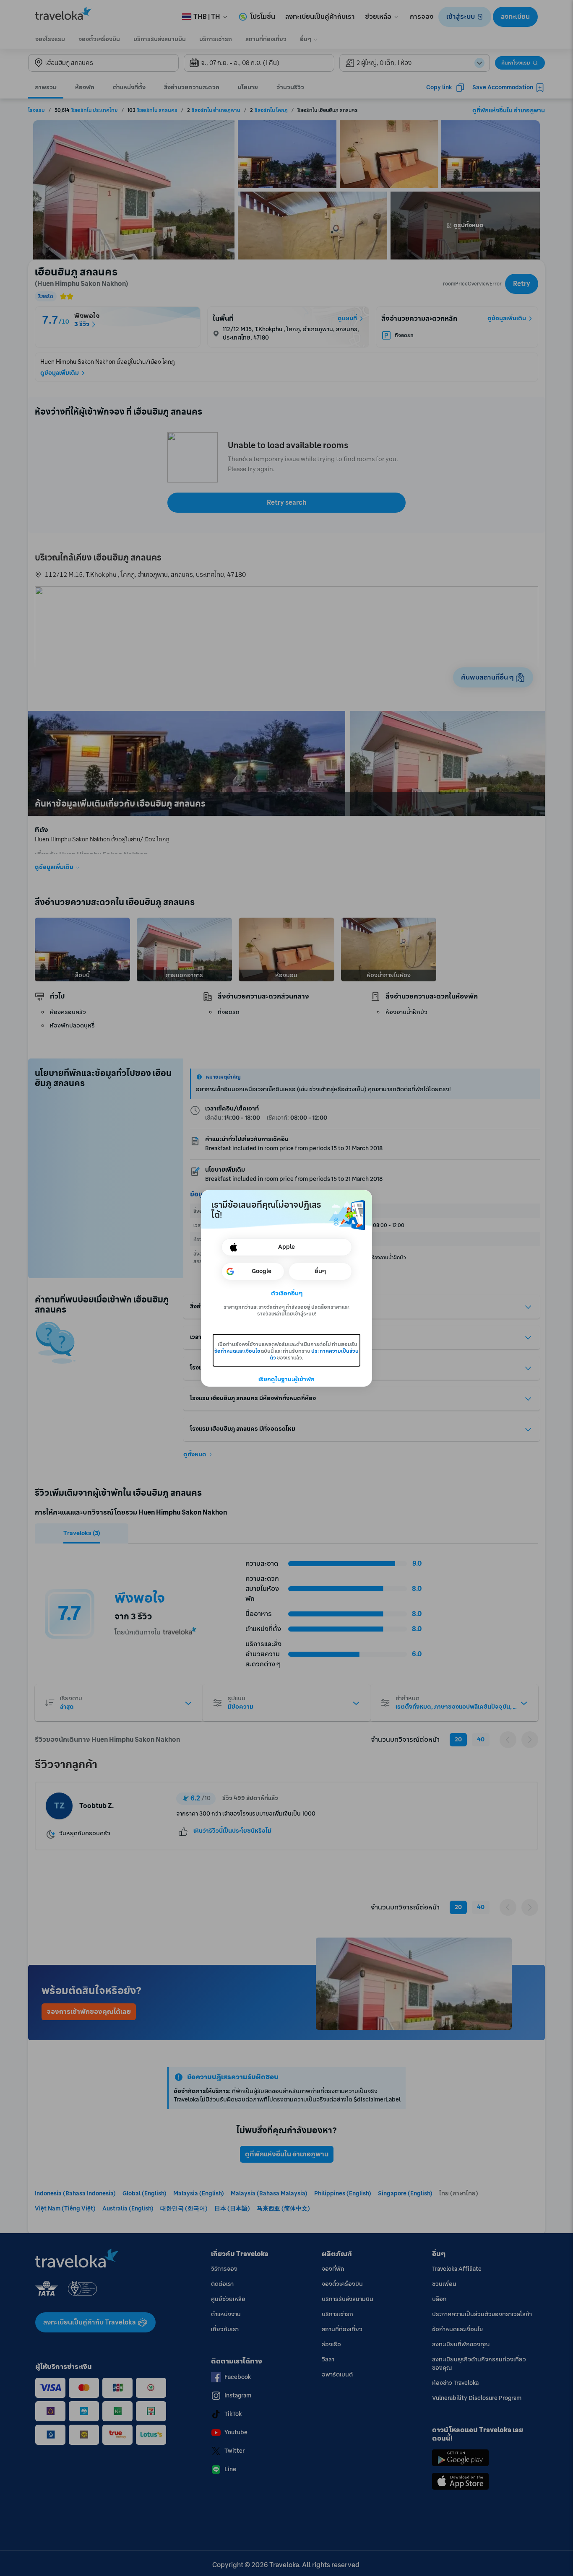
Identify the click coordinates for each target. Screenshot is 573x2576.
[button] (287, 1294)
